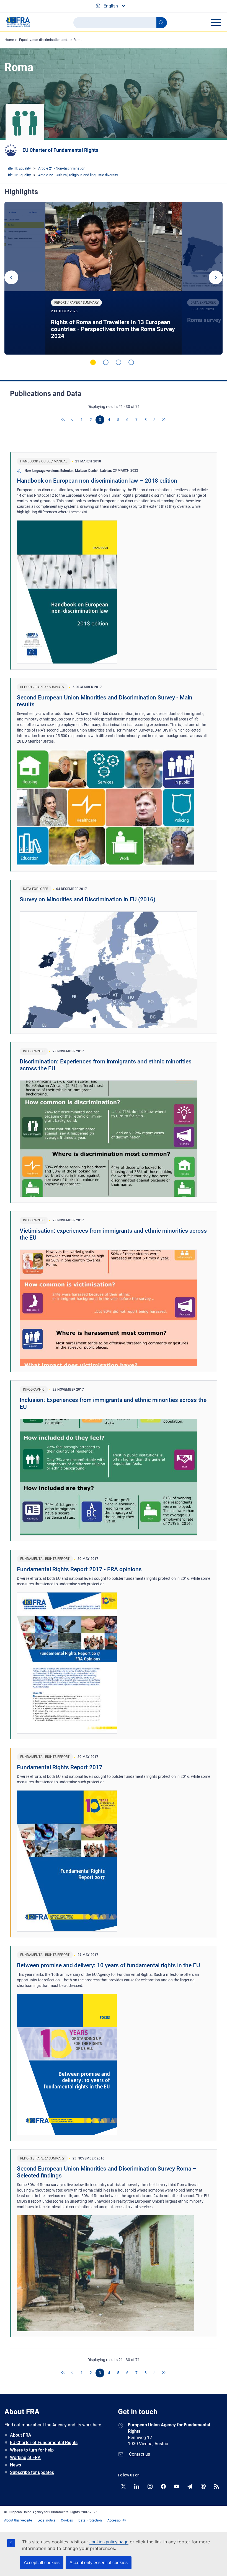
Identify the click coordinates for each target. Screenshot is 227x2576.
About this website (18, 2520)
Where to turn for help (32, 2450)
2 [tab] (106, 362)
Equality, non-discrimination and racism (49, 40)
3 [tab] (118, 362)
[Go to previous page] (73, 420)
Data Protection (90, 2520)
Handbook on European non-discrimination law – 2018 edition (97, 481)
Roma (78, 40)
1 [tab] (93, 362)
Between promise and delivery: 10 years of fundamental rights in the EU (109, 1965)
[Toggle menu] (216, 22)
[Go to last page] (164, 420)
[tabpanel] (114, 278)
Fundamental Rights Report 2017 (60, 1767)
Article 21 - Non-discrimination (62, 168)
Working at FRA (25, 2457)
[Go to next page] (155, 420)
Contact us (140, 2454)
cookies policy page (109, 2542)
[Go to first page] (63, 420)
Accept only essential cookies (99, 2563)
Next (216, 277)
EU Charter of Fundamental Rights (60, 150)
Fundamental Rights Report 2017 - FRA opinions (79, 1569)
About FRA (21, 2435)
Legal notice (46, 2520)
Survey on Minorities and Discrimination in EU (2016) (87, 899)
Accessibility (117, 2520)
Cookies (67, 2520)
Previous (11, 277)
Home (9, 40)
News (16, 2465)
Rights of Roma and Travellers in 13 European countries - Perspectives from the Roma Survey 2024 (113, 329)
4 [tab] (131, 362)
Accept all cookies (42, 2563)
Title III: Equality (18, 168)
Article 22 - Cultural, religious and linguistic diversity (78, 175)
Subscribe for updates (32, 2472)
